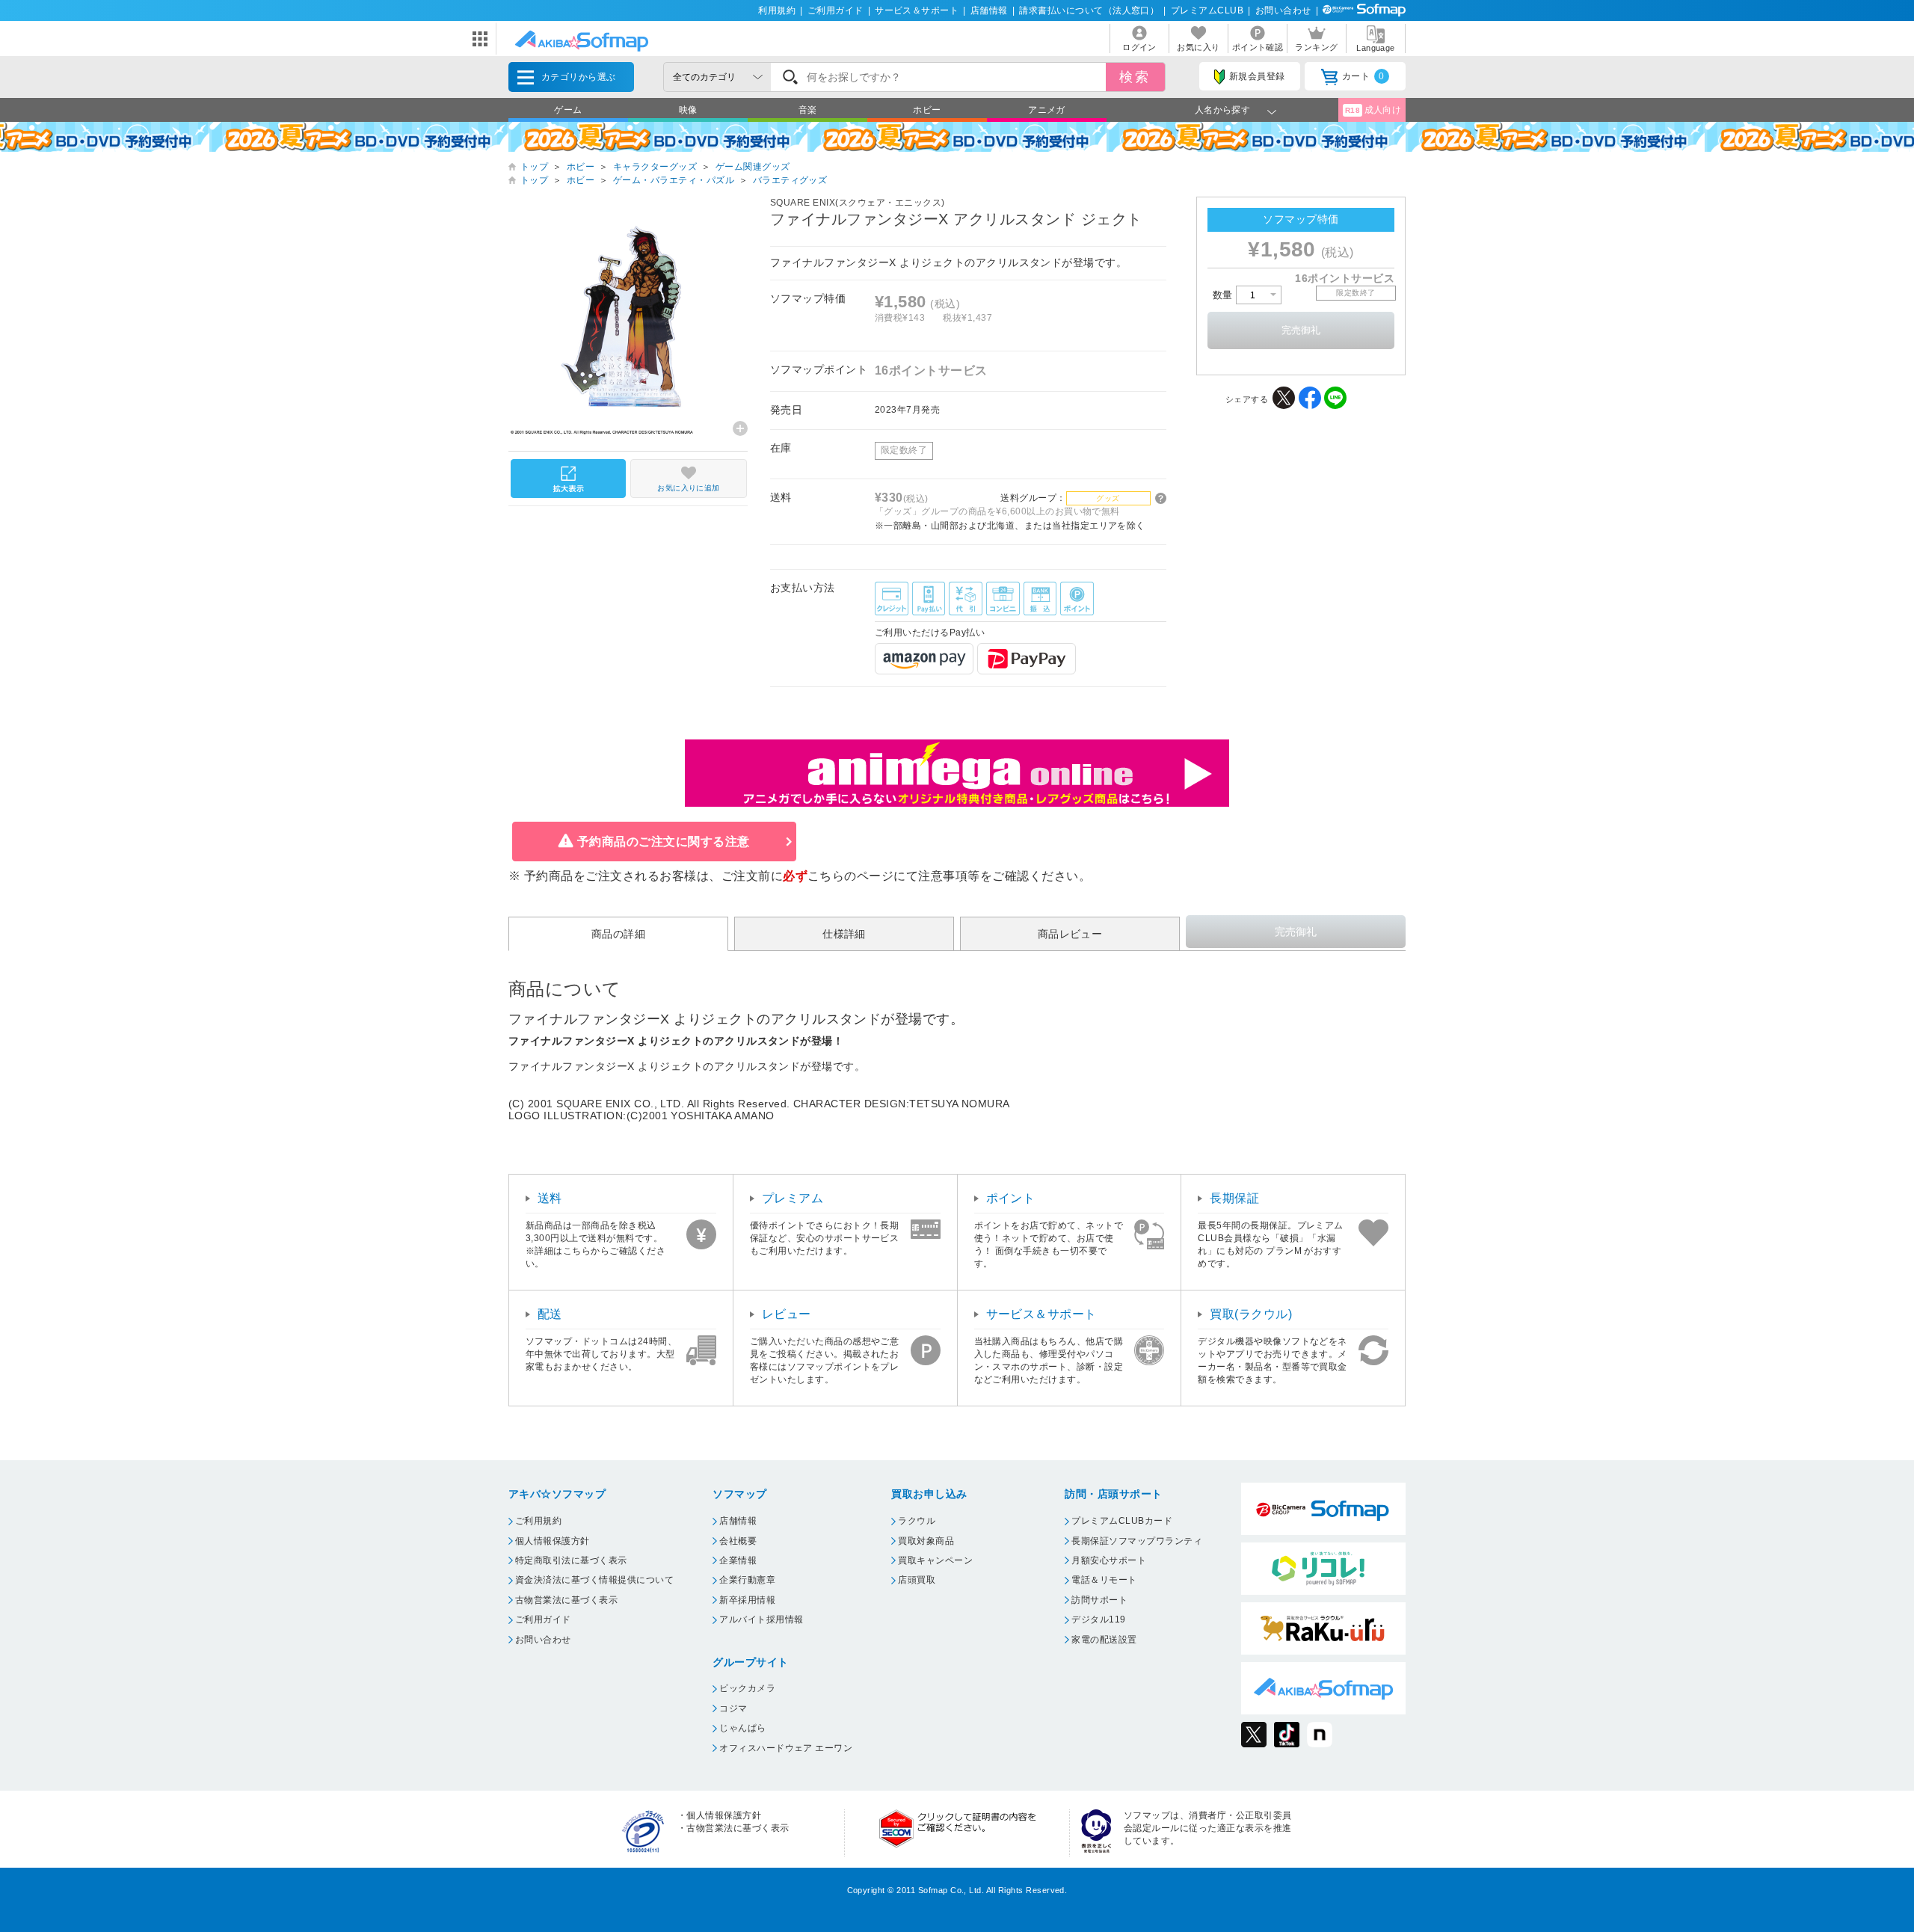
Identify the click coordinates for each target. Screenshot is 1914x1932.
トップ (534, 167)
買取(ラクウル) (1251, 1314)
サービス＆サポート (917, 10)
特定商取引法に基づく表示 (571, 1560)
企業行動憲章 (747, 1580)
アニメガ (1047, 110)
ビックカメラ (747, 1688)
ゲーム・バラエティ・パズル (674, 180)
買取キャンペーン (935, 1560)
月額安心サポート (1109, 1560)
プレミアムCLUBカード (1122, 1521)
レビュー (787, 1314)
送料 (550, 1198)
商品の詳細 (618, 934)
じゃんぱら (742, 1728)
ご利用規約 (538, 1521)
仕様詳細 (844, 934)
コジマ (733, 1708)
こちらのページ (850, 876)
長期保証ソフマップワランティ (1137, 1541)
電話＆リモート (1104, 1580)
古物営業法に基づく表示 (566, 1600)
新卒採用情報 (747, 1600)
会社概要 (738, 1541)
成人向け (1373, 110)
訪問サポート (1099, 1600)
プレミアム (793, 1198)
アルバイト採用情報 (761, 1619)
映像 (688, 110)
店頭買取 (917, 1580)
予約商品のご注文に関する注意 (664, 842)
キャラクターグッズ (655, 167)
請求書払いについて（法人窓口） (1089, 10)
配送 (550, 1314)
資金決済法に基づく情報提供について (594, 1580)
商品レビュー (1070, 934)
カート (1363, 76)
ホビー (927, 110)
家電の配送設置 (1104, 1640)
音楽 (808, 110)
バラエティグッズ (790, 180)
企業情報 (738, 1560)
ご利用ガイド (836, 10)
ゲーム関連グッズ (753, 167)
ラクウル (917, 1521)
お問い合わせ (1283, 10)
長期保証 (1234, 1198)
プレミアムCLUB (1207, 10)
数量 (1224, 295)
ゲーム (568, 110)
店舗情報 (989, 10)
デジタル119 (1098, 1619)
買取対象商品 (926, 1541)
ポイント (1011, 1198)
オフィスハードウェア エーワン (786, 1748)
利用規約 (777, 10)
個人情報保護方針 (553, 1541)
